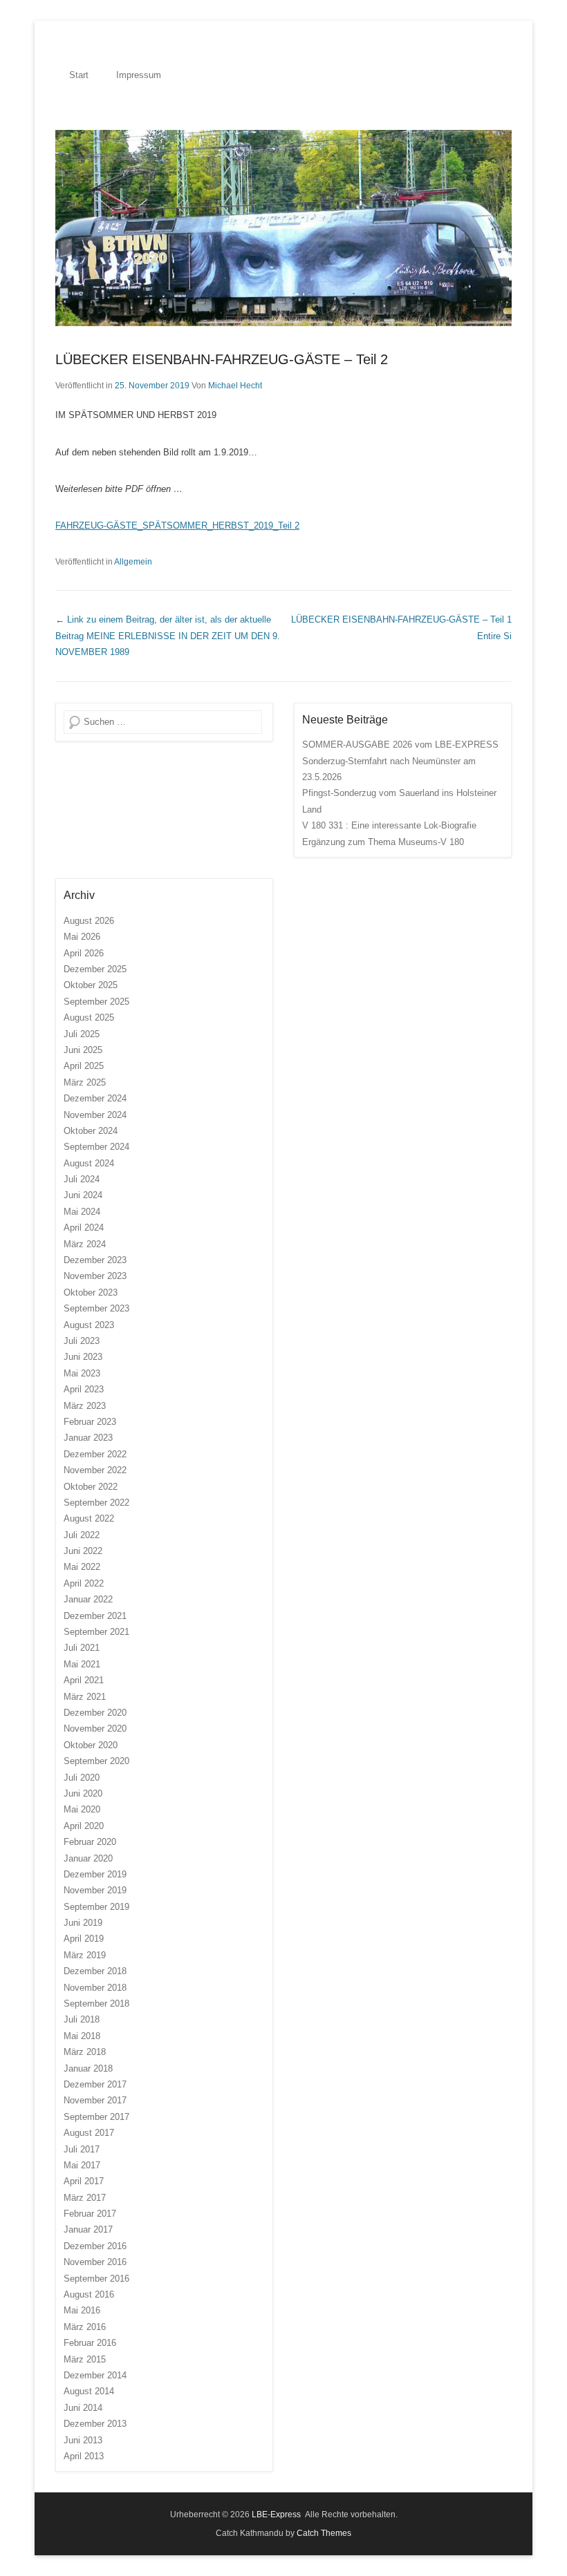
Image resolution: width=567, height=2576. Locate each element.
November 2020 (95, 1729)
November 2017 (95, 2100)
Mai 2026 (82, 937)
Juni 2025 (83, 1050)
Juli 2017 (82, 2149)
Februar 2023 (90, 1422)
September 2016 (96, 2279)
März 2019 (85, 1955)
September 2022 (96, 1503)
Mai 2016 (82, 2310)
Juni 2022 (83, 1551)
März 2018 (85, 2052)
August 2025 (89, 1017)
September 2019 (96, 1907)
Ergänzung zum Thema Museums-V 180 (383, 842)
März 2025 (85, 1082)
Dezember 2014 (95, 2375)
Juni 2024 (83, 1195)
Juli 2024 (82, 1179)
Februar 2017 (90, 2214)
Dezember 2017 (95, 2084)
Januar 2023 (88, 1438)
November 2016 (95, 2262)
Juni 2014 (83, 2408)
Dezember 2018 (95, 1971)
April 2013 (84, 2456)
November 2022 (95, 1470)
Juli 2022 (82, 1535)
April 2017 (84, 2181)
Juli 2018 (82, 2019)
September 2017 (96, 2117)
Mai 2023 (82, 1373)
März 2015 (85, 2359)
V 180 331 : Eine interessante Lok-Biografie (389, 825)
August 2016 (89, 2294)
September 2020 (96, 1761)
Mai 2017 (82, 2165)
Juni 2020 (83, 1793)
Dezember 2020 (95, 1713)
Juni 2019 (83, 1923)
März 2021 (85, 1697)
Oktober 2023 (91, 1292)
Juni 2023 (83, 1357)
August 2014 (89, 2391)
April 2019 (84, 1939)
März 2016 (85, 2327)
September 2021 (96, 1632)
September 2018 (96, 2004)
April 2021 (84, 1680)
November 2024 (95, 1115)
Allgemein (133, 562)
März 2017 (85, 2198)
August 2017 (89, 2133)
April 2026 (84, 953)
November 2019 (95, 1890)
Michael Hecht (235, 386)
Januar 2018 (88, 2068)
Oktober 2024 (91, 1131)
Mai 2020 (82, 1809)
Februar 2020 (90, 1842)
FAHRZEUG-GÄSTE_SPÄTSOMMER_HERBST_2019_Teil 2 (177, 525)
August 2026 (89, 921)
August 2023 (89, 1325)
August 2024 (89, 1163)
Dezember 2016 (95, 2246)
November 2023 (95, 1276)
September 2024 (96, 1147)
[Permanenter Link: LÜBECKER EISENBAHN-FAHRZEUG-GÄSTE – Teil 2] (283, 228)
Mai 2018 (82, 2036)
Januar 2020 (88, 1858)
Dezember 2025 (95, 969)
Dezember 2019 (95, 1874)
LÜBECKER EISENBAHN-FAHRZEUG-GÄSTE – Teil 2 (222, 359)
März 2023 (85, 1406)
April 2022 (84, 1583)
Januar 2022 (88, 1599)
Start (79, 75)
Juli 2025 (82, 1034)
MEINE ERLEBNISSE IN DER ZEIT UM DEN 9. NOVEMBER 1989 (168, 636)
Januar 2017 (88, 2229)
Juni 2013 (83, 2440)
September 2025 (96, 1002)
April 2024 (84, 1228)
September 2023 (96, 1308)
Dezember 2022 (95, 1454)
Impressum (139, 75)
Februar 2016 (90, 2343)
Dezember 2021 (95, 1616)
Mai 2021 (82, 1664)
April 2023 (84, 1389)
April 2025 (84, 1066)
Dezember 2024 (95, 1098)
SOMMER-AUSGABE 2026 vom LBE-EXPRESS (400, 745)
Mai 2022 (82, 1567)
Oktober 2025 (91, 985)
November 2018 (95, 1988)
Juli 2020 (82, 1778)
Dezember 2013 (95, 2424)
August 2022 (89, 1518)
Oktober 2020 (91, 1745)
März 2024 (85, 1244)
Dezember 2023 (95, 1260)
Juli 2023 (82, 1341)
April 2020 (84, 1826)
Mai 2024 (82, 1212)
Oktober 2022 (91, 1487)
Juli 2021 (82, 1648)
